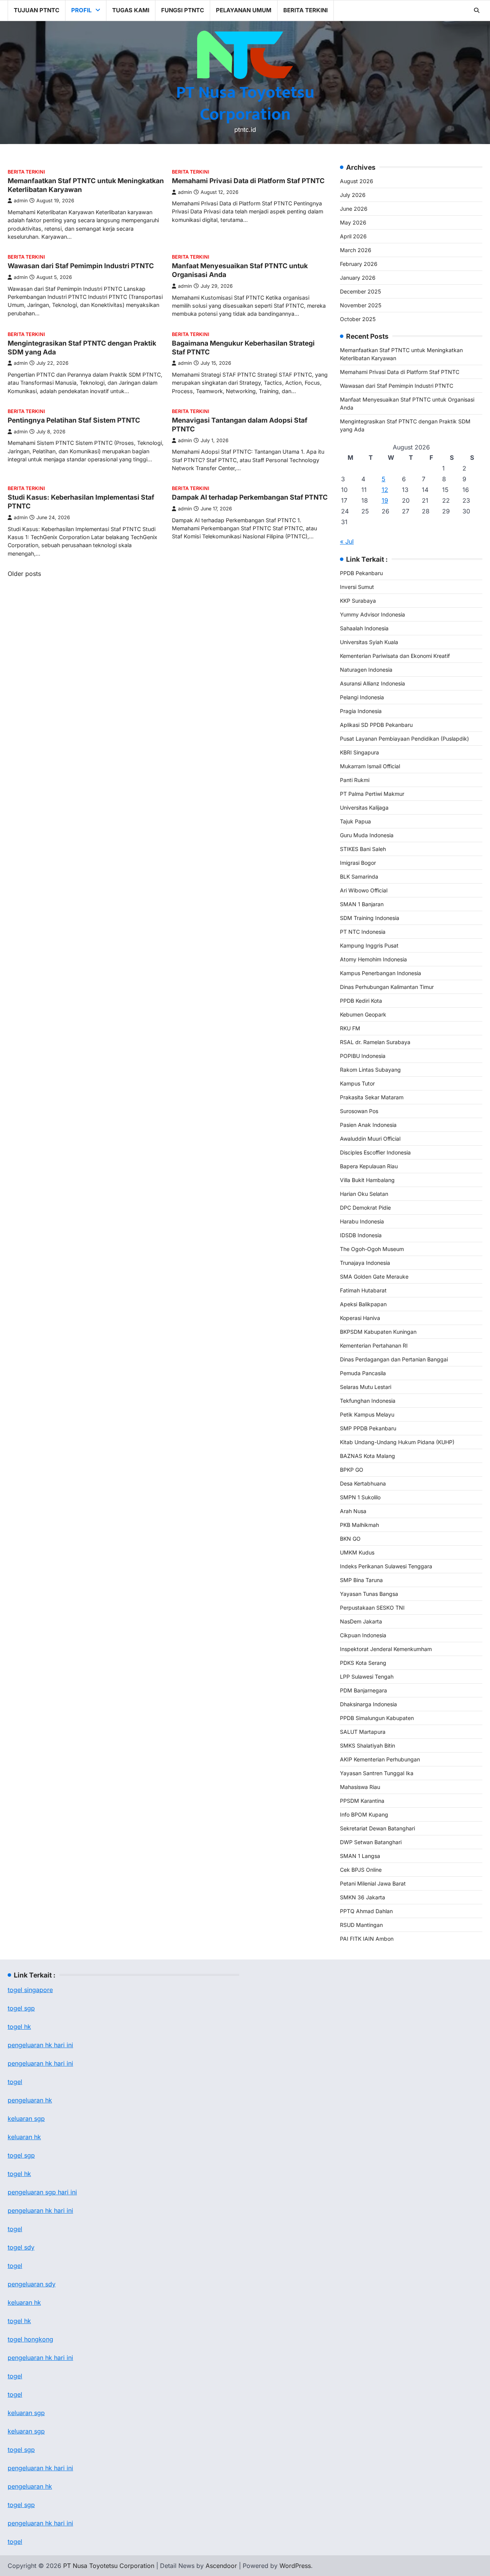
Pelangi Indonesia (362, 697)
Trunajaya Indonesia (365, 1263)
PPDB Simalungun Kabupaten (377, 1718)
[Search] (477, 10)
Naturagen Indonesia (366, 670)
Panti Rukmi (355, 780)
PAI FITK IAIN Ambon (367, 1939)
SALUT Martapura (363, 1732)
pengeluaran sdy (32, 2284)
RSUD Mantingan (361, 1925)
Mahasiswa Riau (360, 1787)
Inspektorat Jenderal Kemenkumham (386, 1649)
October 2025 (358, 319)
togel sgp (21, 2008)
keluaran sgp (26, 2119)
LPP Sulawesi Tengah (367, 1677)
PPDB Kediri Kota (361, 1001)
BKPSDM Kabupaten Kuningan (378, 1332)
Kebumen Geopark (363, 1014)
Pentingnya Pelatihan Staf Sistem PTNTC (74, 420)
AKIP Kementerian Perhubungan (380, 1759)
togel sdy (21, 2247)
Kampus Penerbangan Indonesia (381, 973)
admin (21, 201)
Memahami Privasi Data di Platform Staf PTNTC (248, 181)
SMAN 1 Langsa (360, 1856)
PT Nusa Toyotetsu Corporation (245, 103)
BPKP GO (352, 1470)
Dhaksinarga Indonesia (368, 1704)
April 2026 (353, 236)
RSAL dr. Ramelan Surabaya (375, 1042)
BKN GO (350, 1539)
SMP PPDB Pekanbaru (368, 1428)
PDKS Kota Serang (363, 1663)
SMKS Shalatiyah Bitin (367, 1745)
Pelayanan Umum (244, 10)
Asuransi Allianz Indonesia (372, 683)
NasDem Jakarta (361, 1621)
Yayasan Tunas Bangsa (369, 1594)
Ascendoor (221, 2566)
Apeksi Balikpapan (363, 1304)
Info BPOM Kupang (364, 1814)
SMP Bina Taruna (361, 1580)
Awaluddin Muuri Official (370, 1139)
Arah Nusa (353, 1511)
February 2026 (359, 264)
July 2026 (353, 195)
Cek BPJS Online (361, 1870)
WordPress (295, 2566)
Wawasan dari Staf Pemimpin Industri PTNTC (81, 266)
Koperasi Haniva (360, 1318)
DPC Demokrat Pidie (365, 1208)
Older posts (24, 574)
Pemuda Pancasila (363, 1373)
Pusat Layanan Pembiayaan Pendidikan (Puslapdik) (404, 739)
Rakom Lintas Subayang (370, 1070)
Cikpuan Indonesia (363, 1635)
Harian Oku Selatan (364, 1194)
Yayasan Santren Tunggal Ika (377, 1773)
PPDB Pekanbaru (361, 573)
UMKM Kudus (357, 1552)
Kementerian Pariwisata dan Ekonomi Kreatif (395, 656)
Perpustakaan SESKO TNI (372, 1608)
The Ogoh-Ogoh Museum (372, 1249)
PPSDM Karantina (362, 1801)
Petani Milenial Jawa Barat (373, 1883)
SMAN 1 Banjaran (362, 904)
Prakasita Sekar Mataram (372, 1097)
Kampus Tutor (357, 1083)
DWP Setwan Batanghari (371, 1842)
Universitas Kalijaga (364, 808)
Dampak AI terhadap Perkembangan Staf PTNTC (250, 497)
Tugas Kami (131, 10)
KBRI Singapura (359, 752)
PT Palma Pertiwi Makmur (372, 794)
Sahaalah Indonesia (364, 628)
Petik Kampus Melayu (367, 1414)
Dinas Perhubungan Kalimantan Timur (387, 987)
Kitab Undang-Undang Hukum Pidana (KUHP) (397, 1442)
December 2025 (360, 291)
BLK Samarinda (359, 876)
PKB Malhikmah (359, 1525)
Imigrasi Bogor (358, 863)
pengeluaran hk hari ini (40, 2063)
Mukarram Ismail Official (370, 766)
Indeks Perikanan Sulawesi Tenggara (386, 1566)
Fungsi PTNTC (183, 10)
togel (15, 2082)
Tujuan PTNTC (37, 10)
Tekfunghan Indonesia (368, 1401)
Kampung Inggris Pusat (369, 945)
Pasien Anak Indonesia (368, 1125)
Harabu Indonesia (362, 1221)
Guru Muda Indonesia (367, 835)
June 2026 (354, 209)
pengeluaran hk (30, 2100)
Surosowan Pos (359, 1111)
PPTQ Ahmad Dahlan (366, 1911)
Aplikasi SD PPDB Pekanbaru (376, 725)
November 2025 (361, 305)
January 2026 (358, 278)
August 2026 (357, 181)
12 (385, 490)
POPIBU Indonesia (363, 1056)
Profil (81, 10)
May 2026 (353, 222)
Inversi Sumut (357, 587)
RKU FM (350, 1028)
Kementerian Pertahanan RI (374, 1345)
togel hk (19, 2174)
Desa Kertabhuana (363, 1483)
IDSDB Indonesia (361, 1235)
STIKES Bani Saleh (363, 849)
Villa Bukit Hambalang (367, 1180)
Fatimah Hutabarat (363, 1290)
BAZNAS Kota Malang (367, 1456)
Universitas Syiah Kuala (369, 642)
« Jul (347, 541)
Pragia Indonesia (361, 711)
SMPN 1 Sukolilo (360, 1497)
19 (385, 500)
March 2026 (356, 250)
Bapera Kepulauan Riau (369, 1166)
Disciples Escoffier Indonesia (375, 1152)
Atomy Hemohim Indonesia (373, 959)
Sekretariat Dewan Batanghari (377, 1828)
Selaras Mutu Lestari (366, 1387)
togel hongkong (30, 2339)
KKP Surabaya (358, 601)
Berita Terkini (305, 10)
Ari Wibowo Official (364, 890)
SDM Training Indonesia (370, 918)
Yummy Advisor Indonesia (372, 614)
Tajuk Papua (355, 821)
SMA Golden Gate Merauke (374, 1277)
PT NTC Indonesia (363, 932)
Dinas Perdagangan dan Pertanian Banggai (394, 1359)
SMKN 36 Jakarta (363, 1897)
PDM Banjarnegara (363, 1690)
